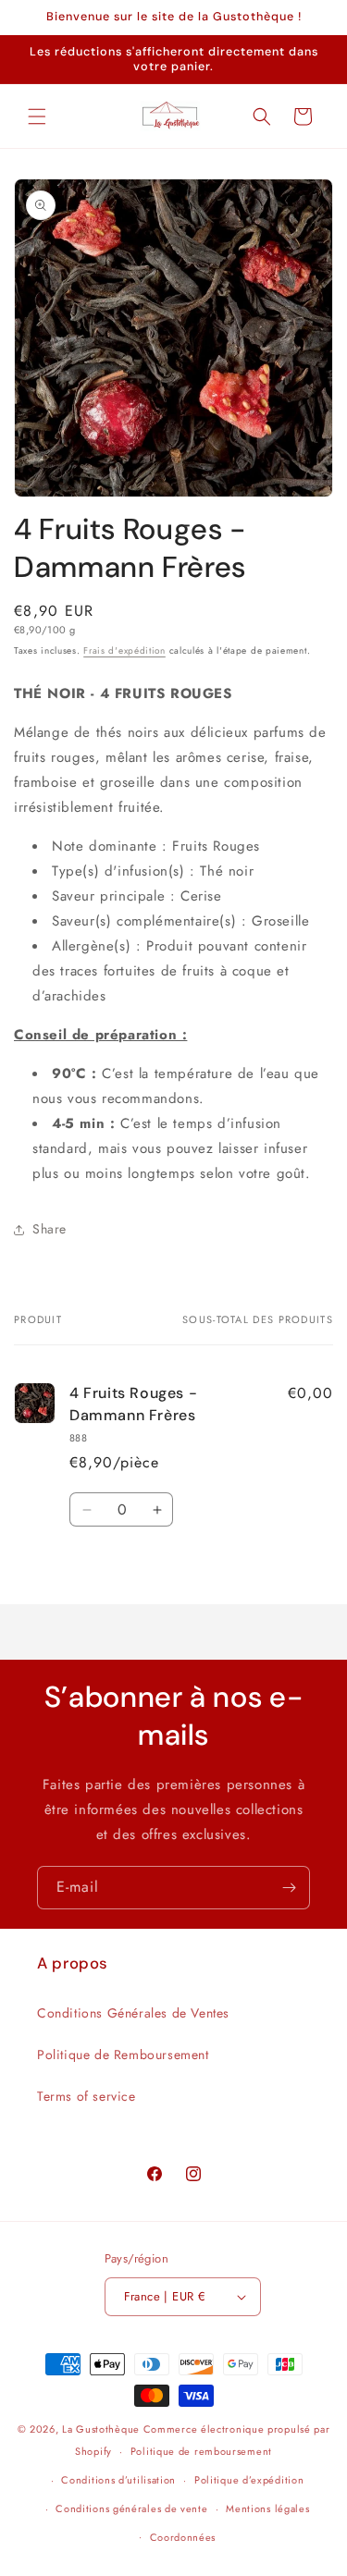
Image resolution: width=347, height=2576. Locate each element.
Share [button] (50, 1229)
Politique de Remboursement (123, 2055)
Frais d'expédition (124, 650)
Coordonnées (183, 2537)
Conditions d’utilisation (118, 2480)
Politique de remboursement (201, 2451)
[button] (37, 117)
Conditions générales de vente (131, 2509)
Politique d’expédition (249, 2480)
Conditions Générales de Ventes (133, 2013)
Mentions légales (267, 2509)
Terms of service (87, 2096)
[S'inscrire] (289, 1888)
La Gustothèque (101, 2429)
